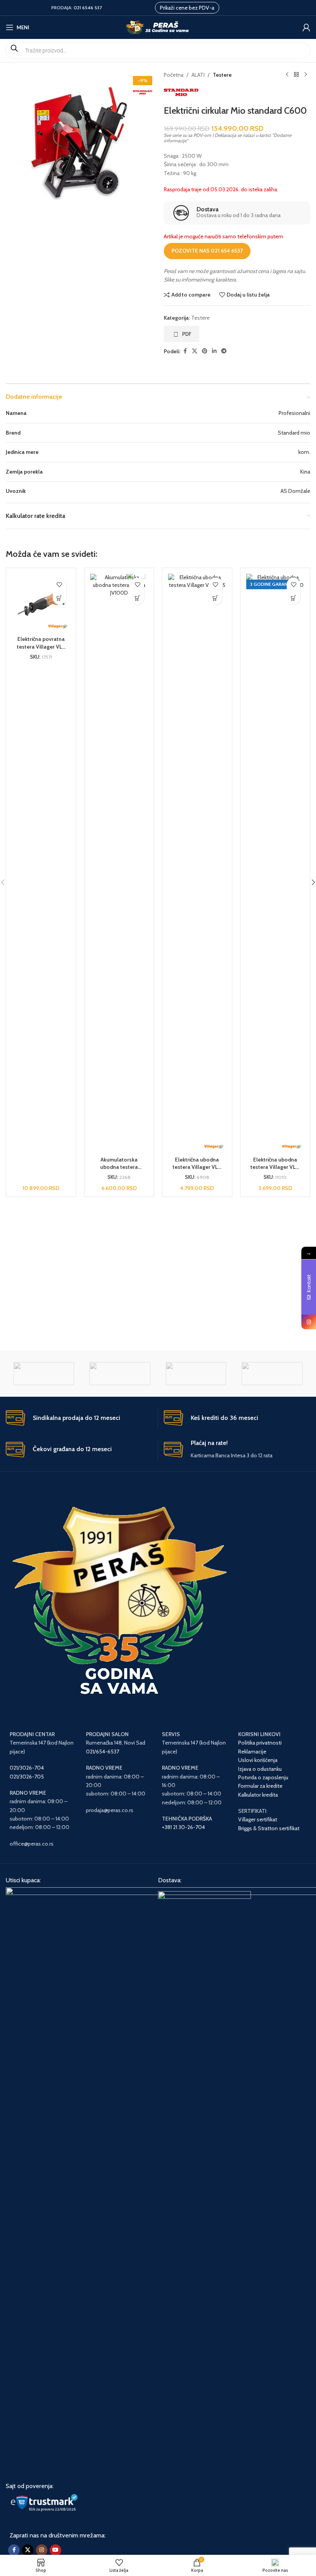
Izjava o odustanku (260, 1769)
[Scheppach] (120, 1374)
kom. (304, 452)
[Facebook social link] (185, 351)
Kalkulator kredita (258, 1795)
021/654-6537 (103, 1752)
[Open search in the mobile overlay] (158, 51)
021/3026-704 (27, 1768)
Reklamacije (252, 1752)
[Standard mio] (44, 1374)
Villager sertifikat (258, 1819)
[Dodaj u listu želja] (60, 584)
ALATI (198, 75)
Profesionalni (294, 413)
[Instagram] (309, 1322)
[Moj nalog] (306, 27)
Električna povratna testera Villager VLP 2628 (41, 647)
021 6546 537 (88, 8)
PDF (187, 334)
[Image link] (204, 2180)
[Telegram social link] (224, 351)
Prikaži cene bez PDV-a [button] (187, 8)
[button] (60, 598)
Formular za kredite (260, 1786)
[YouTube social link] (55, 2550)
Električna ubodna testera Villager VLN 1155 (197, 1167)
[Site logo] (158, 27)
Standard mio (294, 433)
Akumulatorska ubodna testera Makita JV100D (119, 1167)
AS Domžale (295, 491)
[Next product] (306, 75)
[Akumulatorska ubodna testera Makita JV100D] (119, 863)
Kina (305, 472)
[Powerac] (196, 1374)
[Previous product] (287, 75)
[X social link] (195, 351)
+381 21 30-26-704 (183, 1827)
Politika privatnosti (260, 1743)
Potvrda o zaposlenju (264, 1777)
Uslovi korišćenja (258, 1760)
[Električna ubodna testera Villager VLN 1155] (197, 863)
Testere (222, 75)
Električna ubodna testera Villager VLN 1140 (275, 1167)
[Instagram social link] (42, 2550)
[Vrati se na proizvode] (296, 75)
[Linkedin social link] (214, 351)
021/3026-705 (27, 1777)
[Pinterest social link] (205, 351)
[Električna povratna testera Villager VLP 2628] (41, 603)
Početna (174, 75)
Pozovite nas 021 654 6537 (207, 251)
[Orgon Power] (272, 1374)
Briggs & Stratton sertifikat (269, 1828)
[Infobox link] (237, 213)
